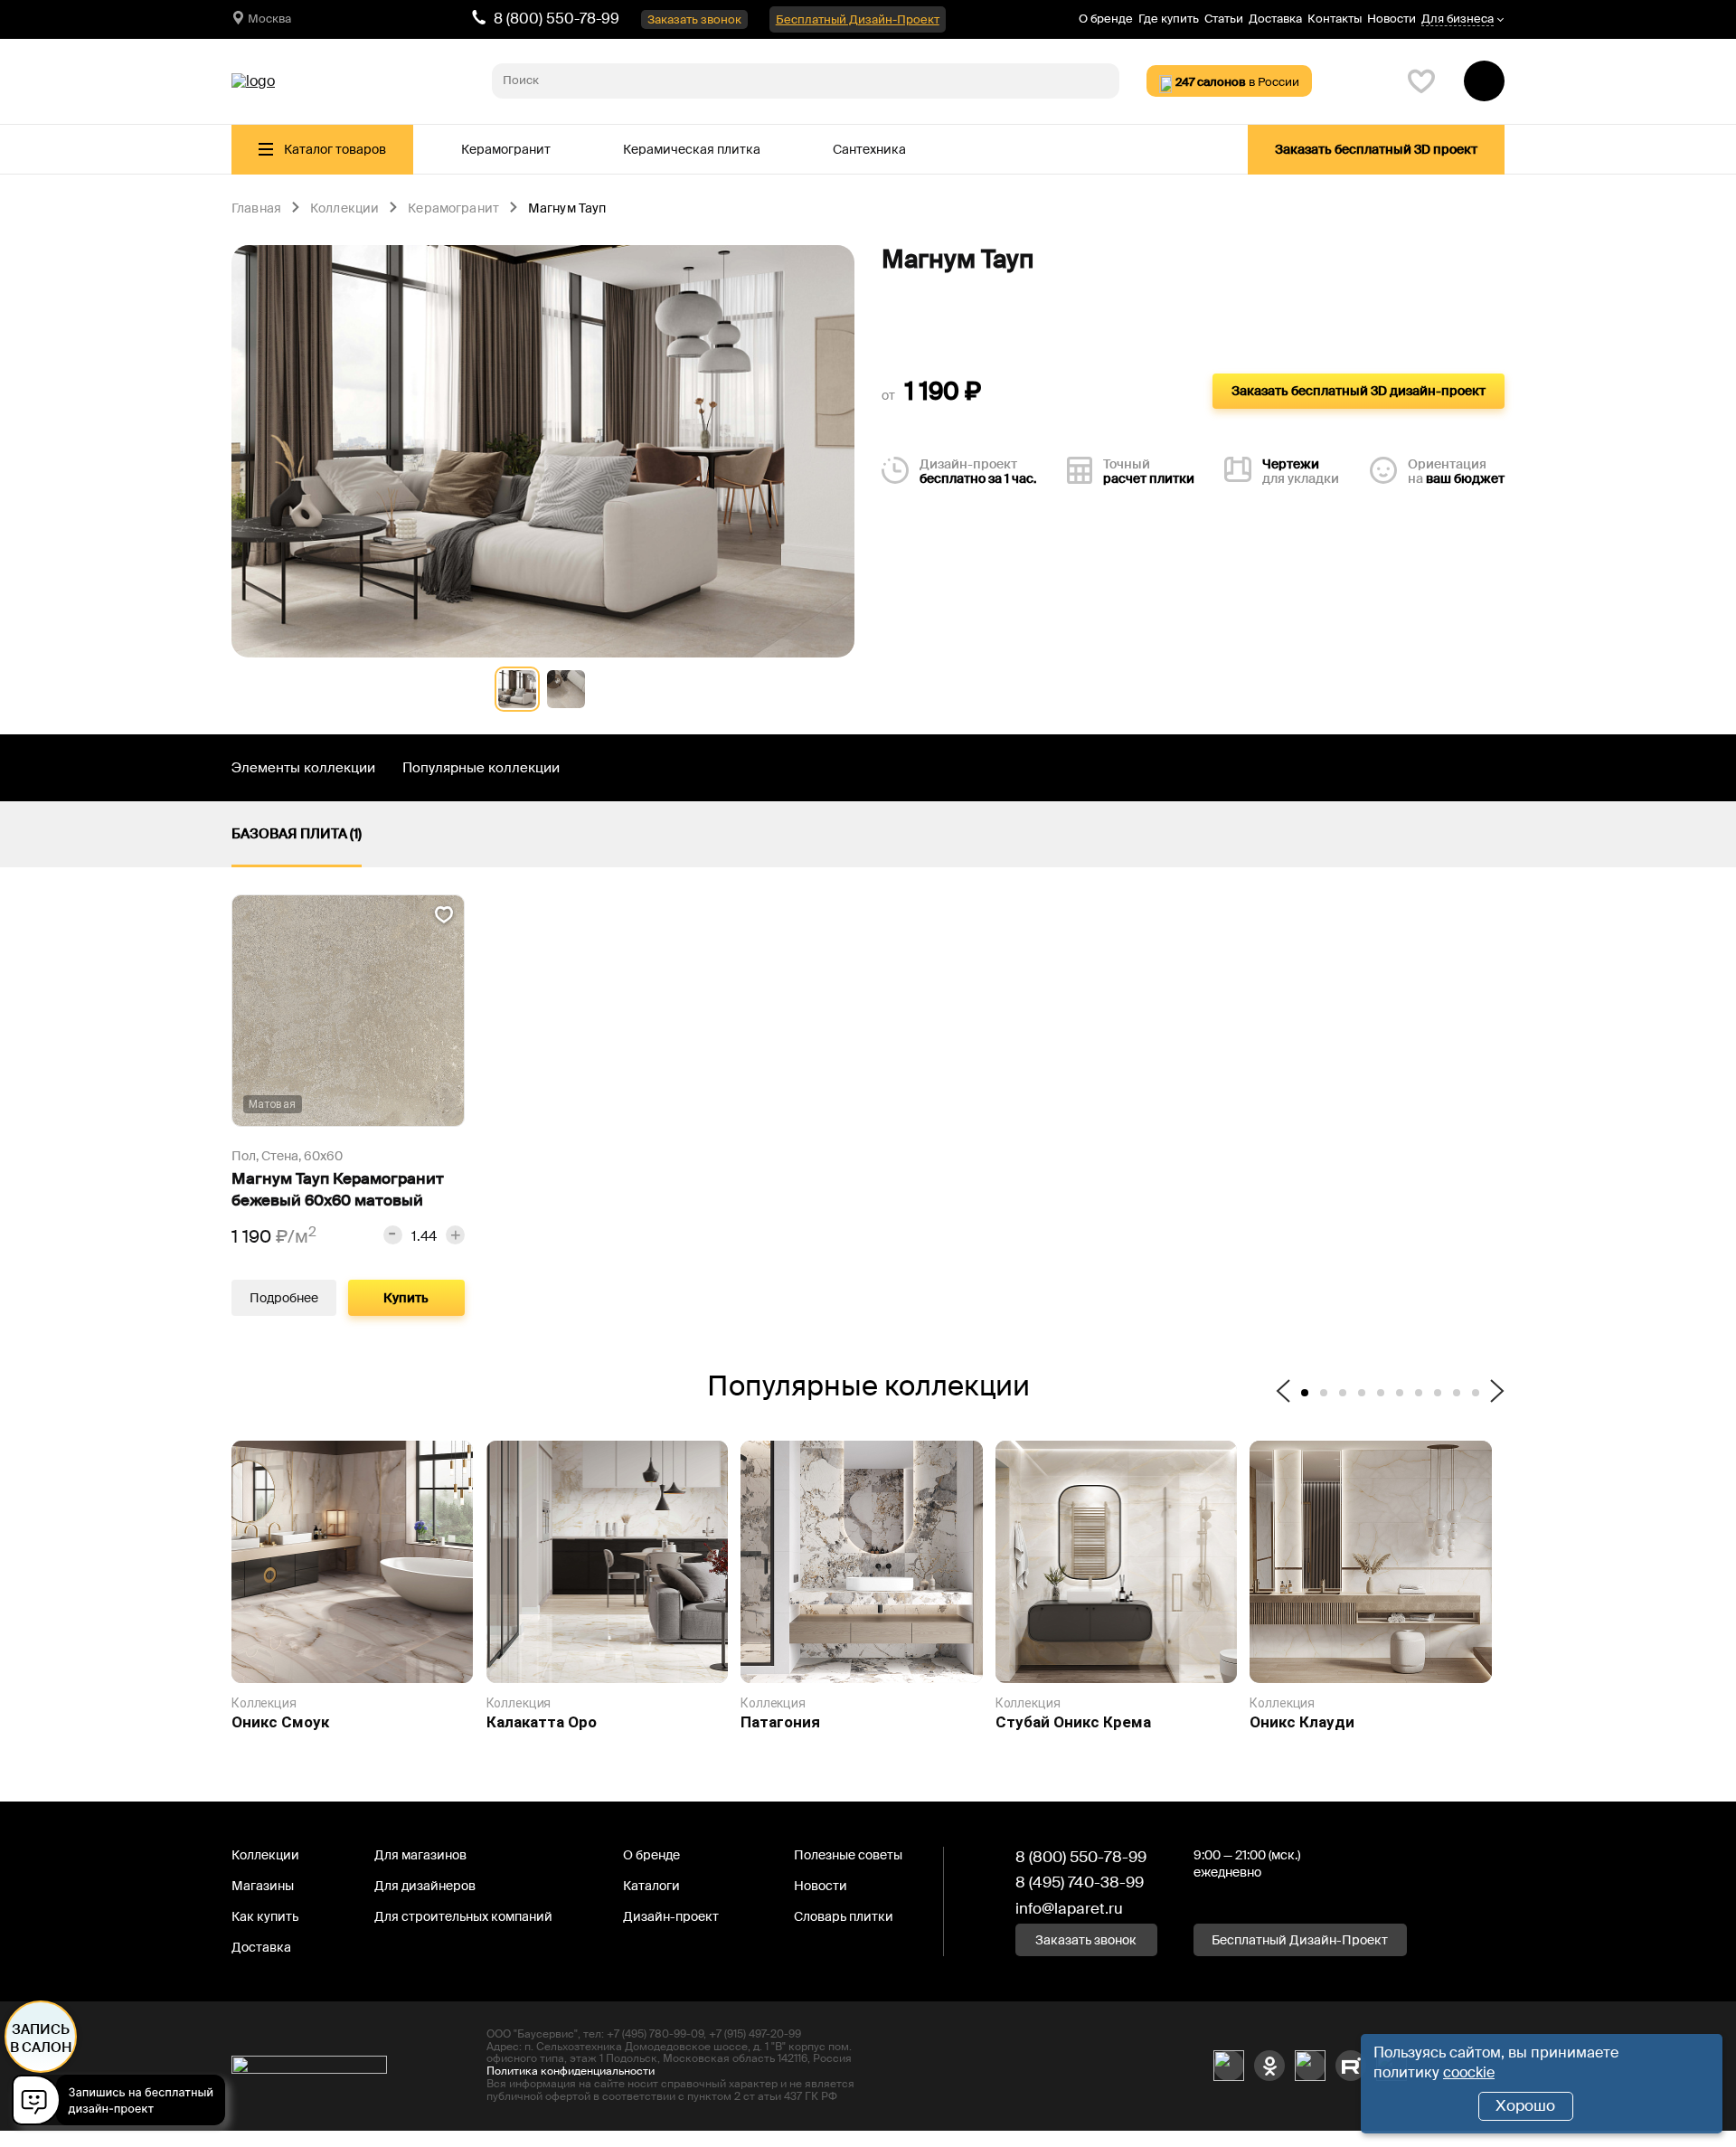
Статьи (1224, 19)
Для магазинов (420, 1855)
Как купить (265, 1916)
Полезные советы (848, 1855)
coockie (1469, 2072)
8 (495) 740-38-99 (1080, 1882)
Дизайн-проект (671, 1916)
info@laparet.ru (1069, 1908)
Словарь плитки (844, 1916)
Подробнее (284, 1298)
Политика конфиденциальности (571, 2071)
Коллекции (344, 209)
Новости (1392, 19)
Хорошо (1525, 2105)
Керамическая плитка (692, 149)
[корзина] (1484, 81)
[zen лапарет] (1310, 2066)
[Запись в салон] (123, 2103)
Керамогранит (506, 149)
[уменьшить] (393, 1235)
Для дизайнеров (425, 1886)
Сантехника (869, 149)
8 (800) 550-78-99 (557, 19)
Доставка (1275, 19)
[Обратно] (1283, 1393)
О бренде (1106, 19)
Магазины (263, 1886)
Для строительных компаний (463, 1916)
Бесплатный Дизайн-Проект (858, 19)
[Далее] (1497, 1393)
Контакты (1335, 19)
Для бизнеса (1458, 19)
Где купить (1169, 19)
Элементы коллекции (303, 768)
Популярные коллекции (481, 768)
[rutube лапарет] (1351, 2066)
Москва (269, 19)
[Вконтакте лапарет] (1229, 2066)
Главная (256, 209)
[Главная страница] (253, 81)
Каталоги (651, 1886)
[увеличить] (455, 1235)
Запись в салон (41, 2038)
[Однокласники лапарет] (1269, 2066)
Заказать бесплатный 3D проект (1376, 149)
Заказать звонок (694, 19)
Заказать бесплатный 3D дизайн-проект (1359, 391)
